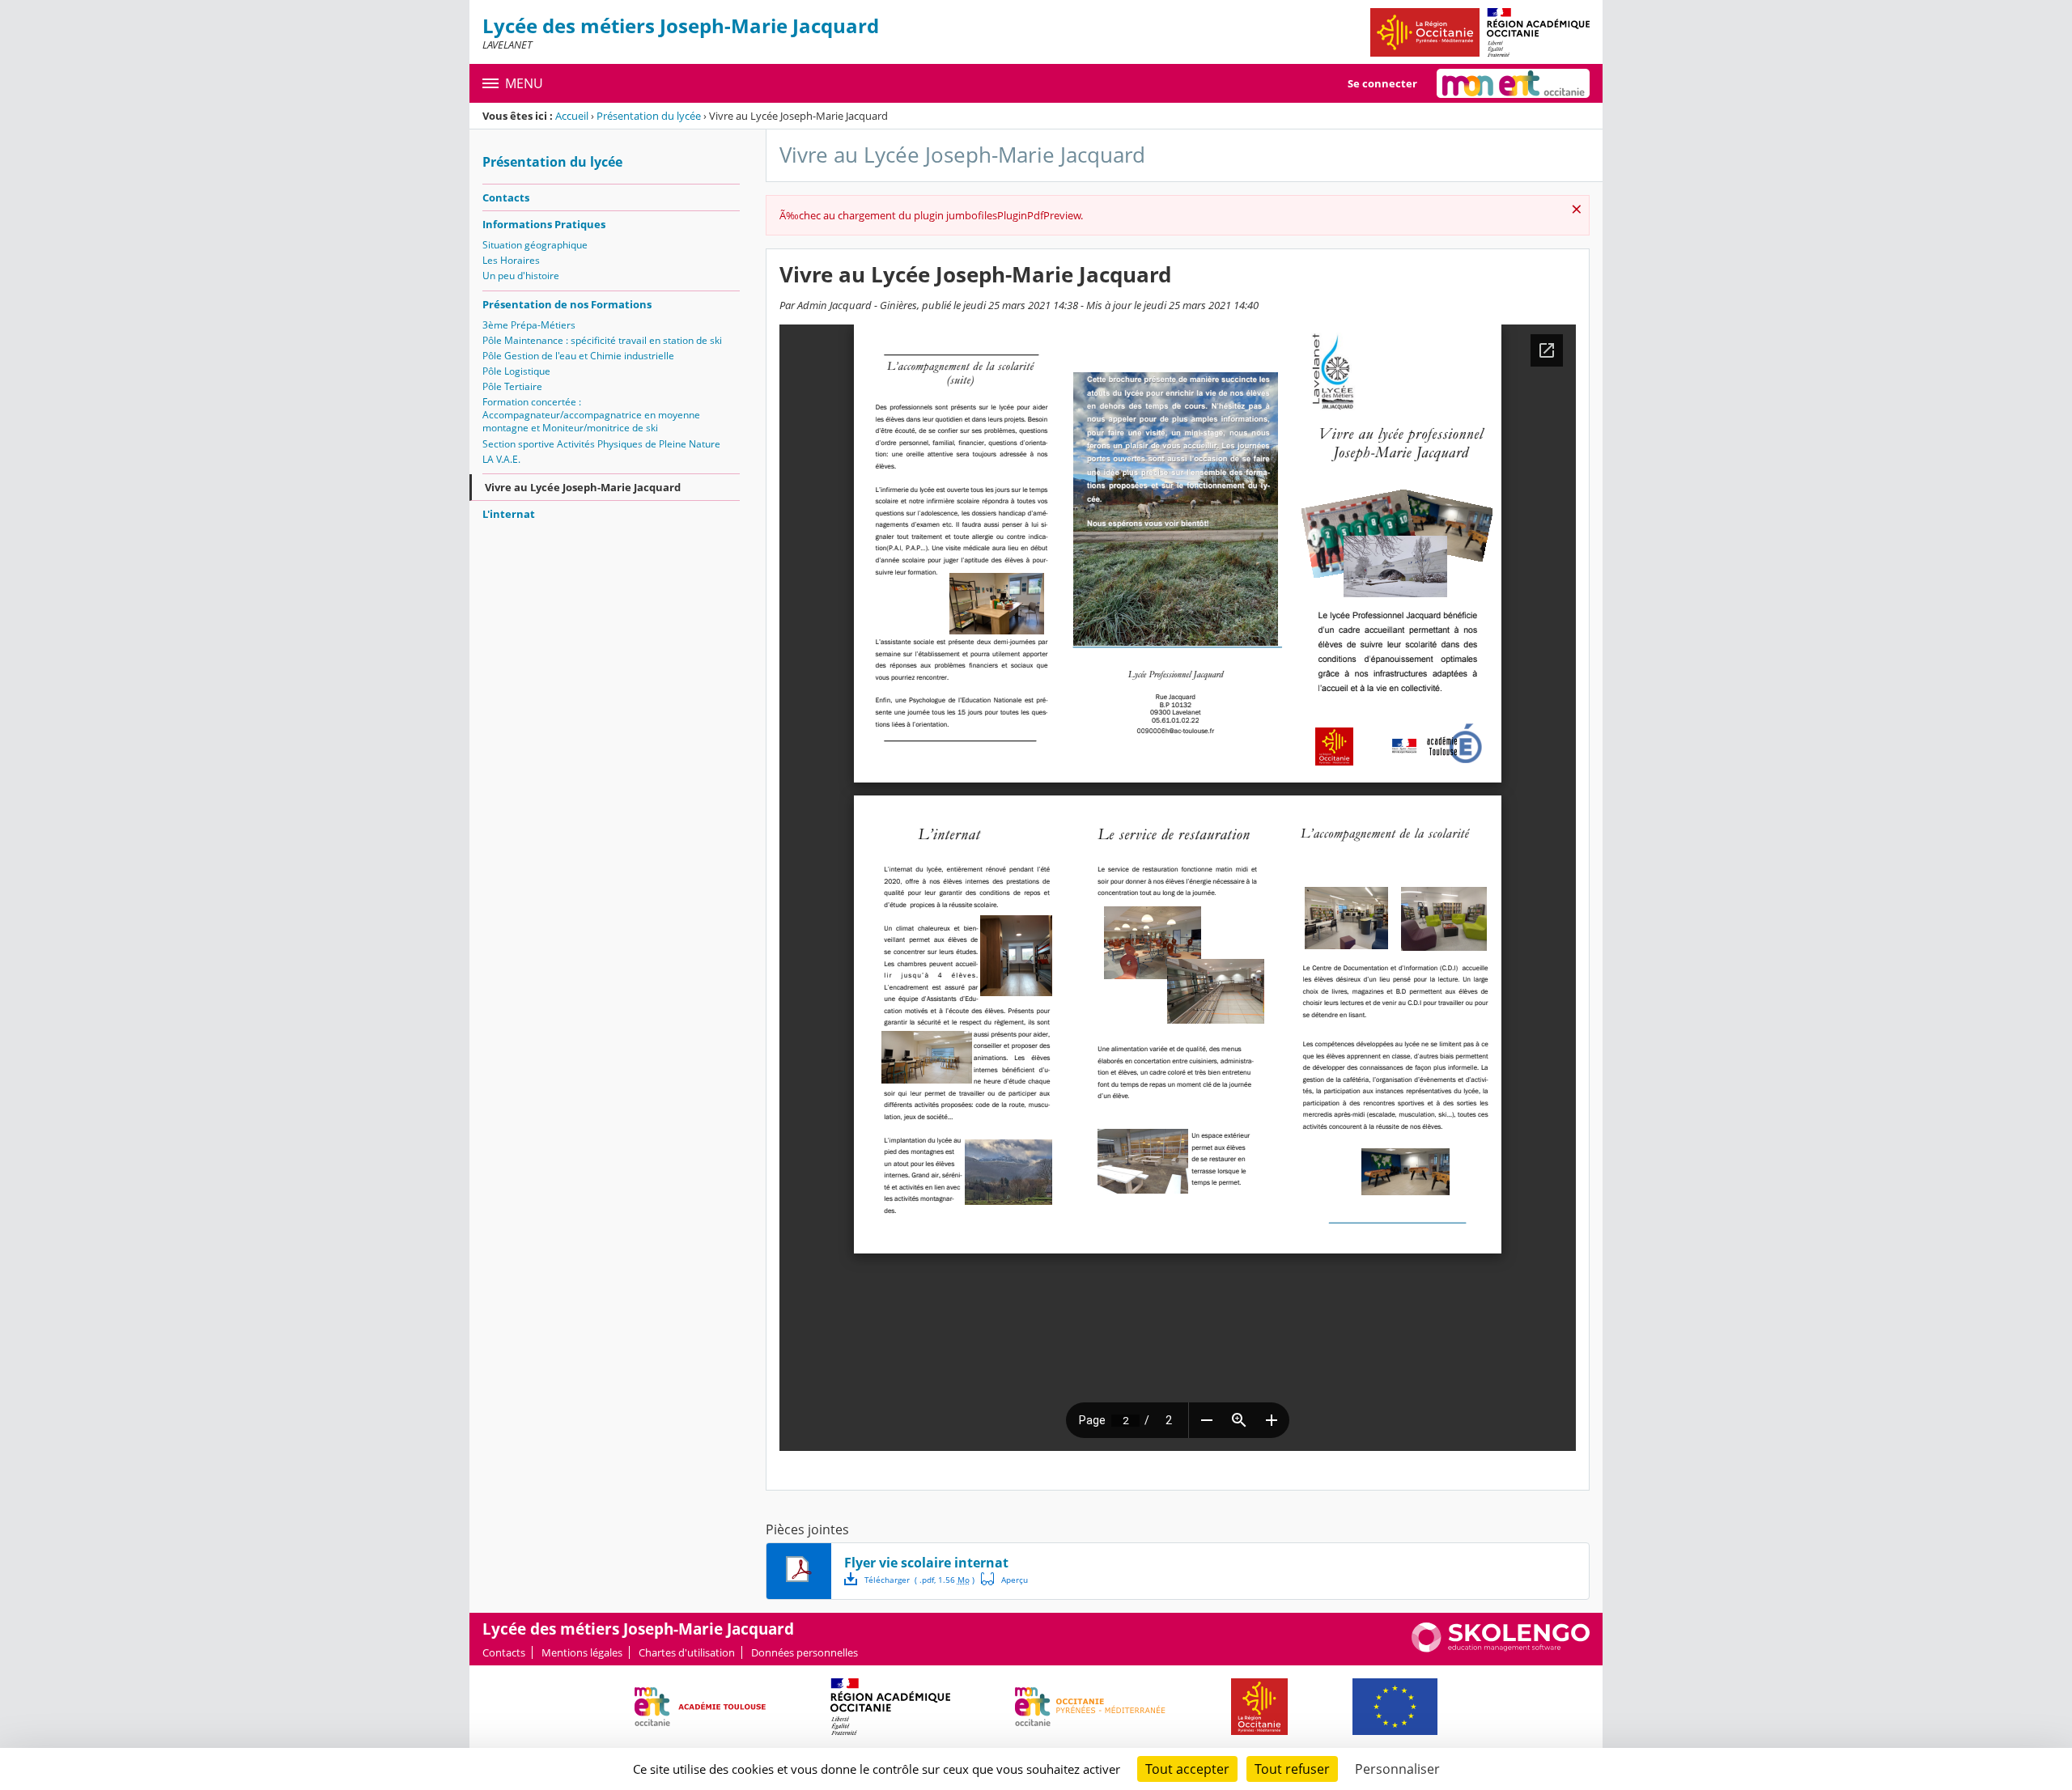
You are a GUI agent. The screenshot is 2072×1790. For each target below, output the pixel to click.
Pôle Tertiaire (512, 386)
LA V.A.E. (501, 459)
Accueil (572, 116)
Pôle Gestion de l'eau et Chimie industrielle (578, 356)
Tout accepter (1187, 1769)
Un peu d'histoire (521, 276)
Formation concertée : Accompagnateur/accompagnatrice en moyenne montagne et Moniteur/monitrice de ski (591, 415)
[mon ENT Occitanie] (1513, 83)
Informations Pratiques (544, 224)
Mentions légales (582, 1652)
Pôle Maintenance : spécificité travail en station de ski (602, 340)
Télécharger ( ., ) (919, 1580)
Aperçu (1004, 1579)
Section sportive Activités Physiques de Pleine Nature (601, 444)
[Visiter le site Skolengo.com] (1501, 1648)
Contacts (506, 197)
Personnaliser (1397, 1769)
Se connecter (1382, 83)
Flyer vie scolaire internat (926, 1563)
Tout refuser (1292, 1769)
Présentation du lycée (649, 116)
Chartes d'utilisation (687, 1652)
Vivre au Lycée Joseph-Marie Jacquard (583, 487)
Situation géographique (535, 245)
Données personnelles (805, 1652)
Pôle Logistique (516, 371)
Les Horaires (511, 260)
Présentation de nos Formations (567, 304)
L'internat (509, 514)
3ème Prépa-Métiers (529, 325)
